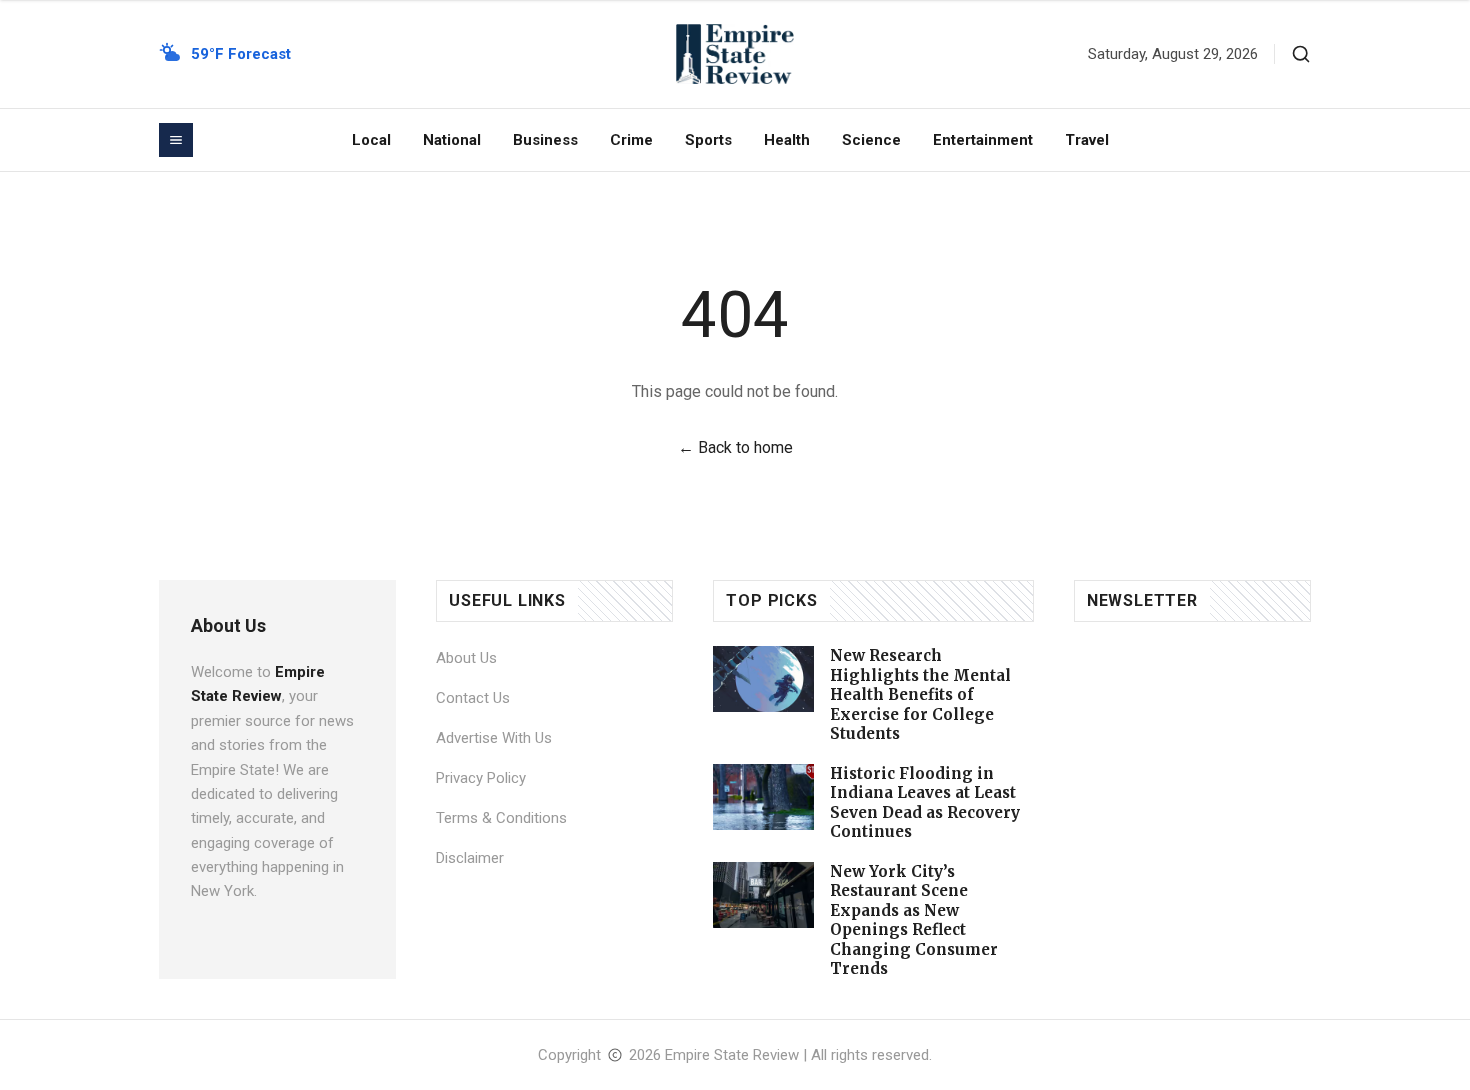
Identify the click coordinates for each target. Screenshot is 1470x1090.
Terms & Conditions (501, 818)
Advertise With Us (494, 738)
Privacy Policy (481, 778)
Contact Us (473, 698)
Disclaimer (470, 858)
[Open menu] (176, 140)
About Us (466, 658)
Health (787, 140)
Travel (1087, 140)
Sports (708, 140)
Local (371, 140)
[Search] (1301, 54)
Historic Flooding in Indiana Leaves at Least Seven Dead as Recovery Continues (925, 803)
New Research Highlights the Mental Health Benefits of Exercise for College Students (920, 694)
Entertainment (983, 140)
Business (545, 140)
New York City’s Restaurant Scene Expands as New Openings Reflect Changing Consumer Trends (914, 920)
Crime (631, 140)
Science (871, 140)
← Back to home (735, 447)
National (452, 140)
